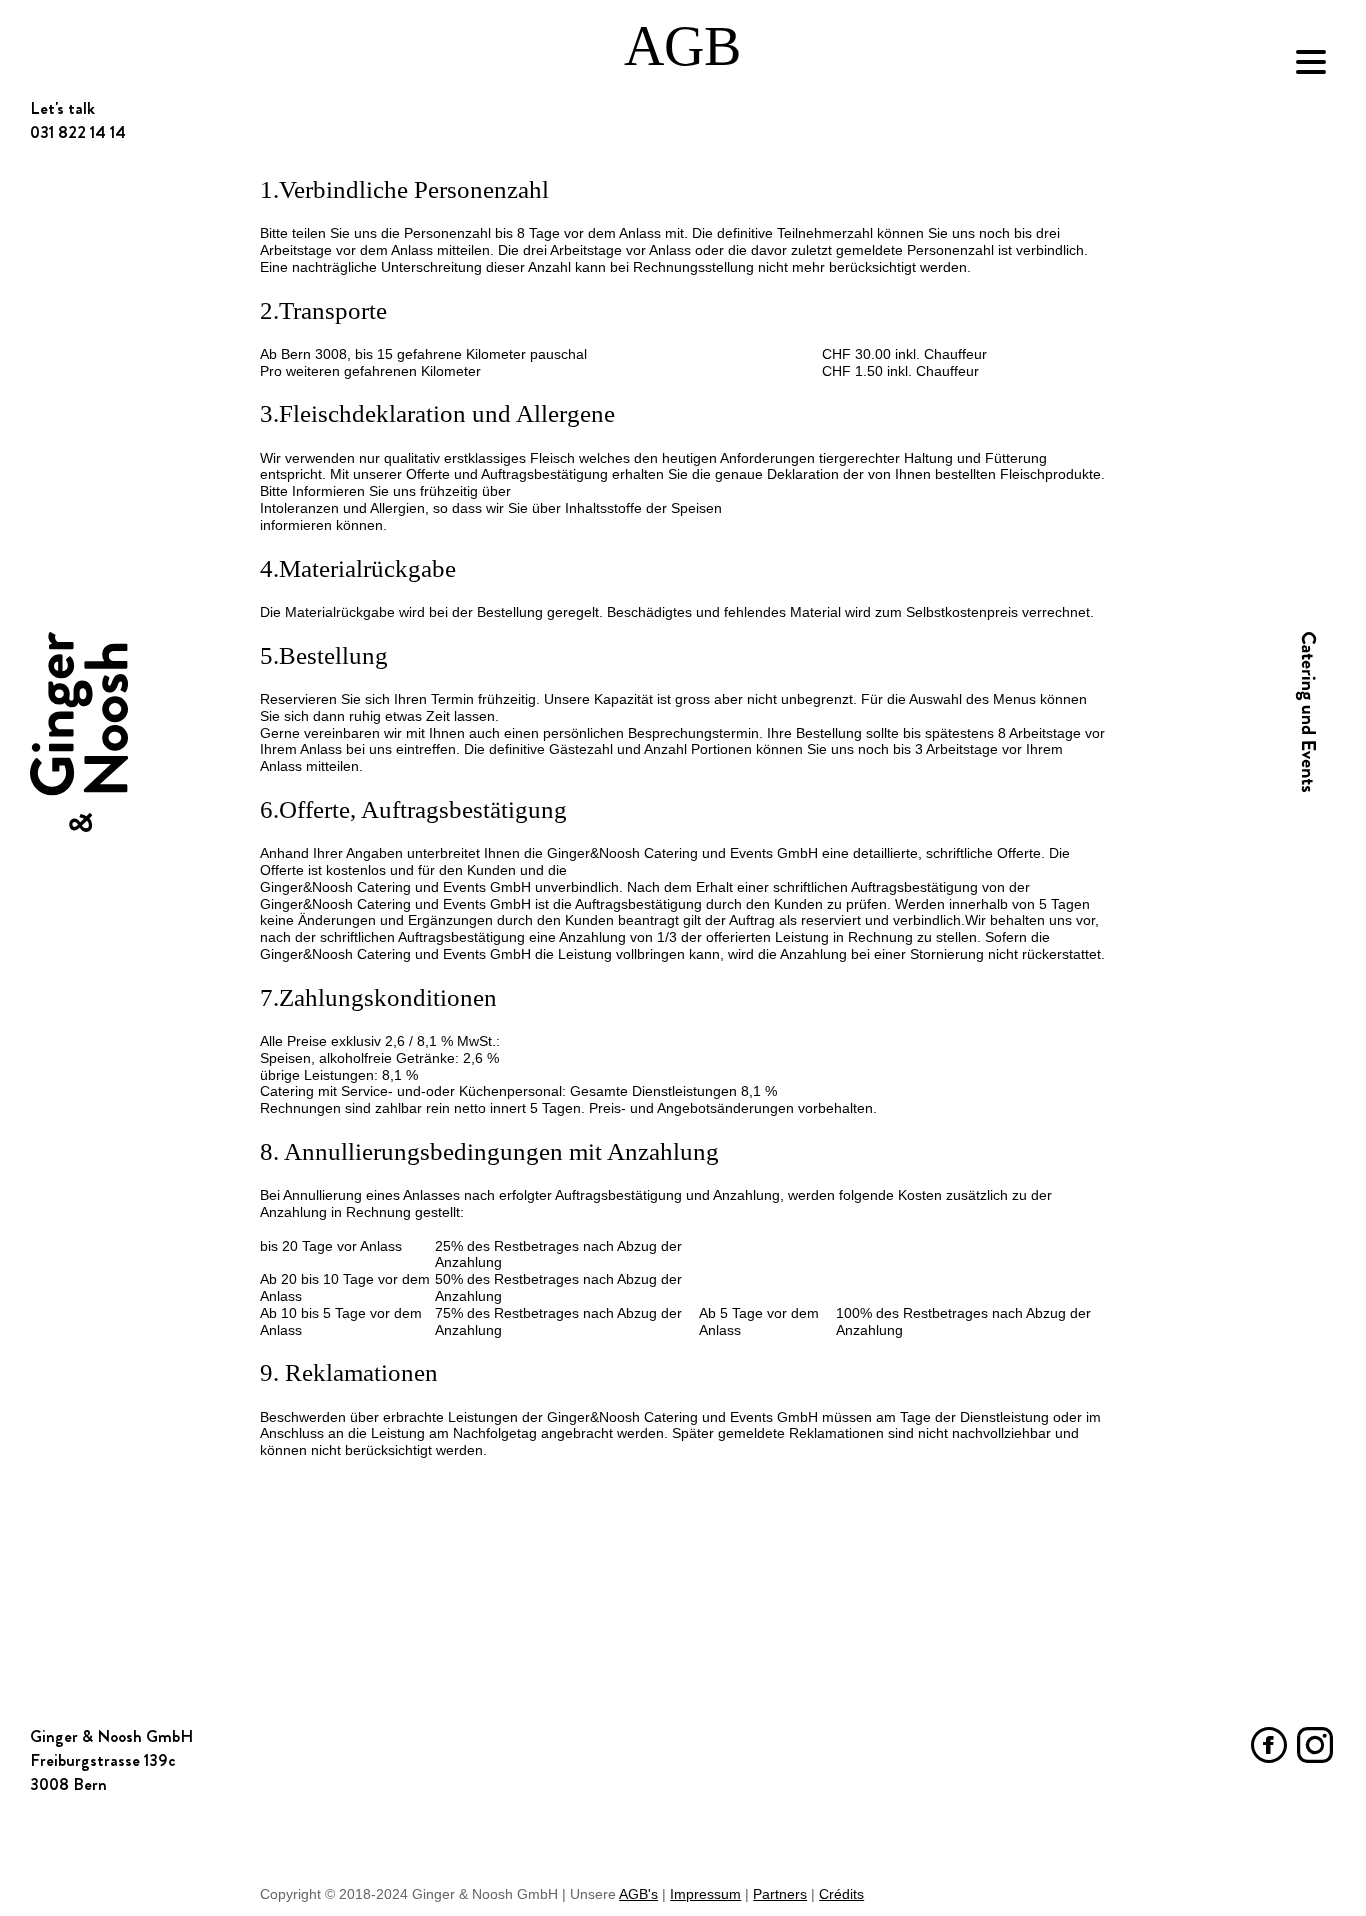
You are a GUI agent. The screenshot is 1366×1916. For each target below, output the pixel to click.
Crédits (841, 1894)
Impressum (705, 1894)
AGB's (638, 1894)
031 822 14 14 (78, 1760)
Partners (780, 1894)
